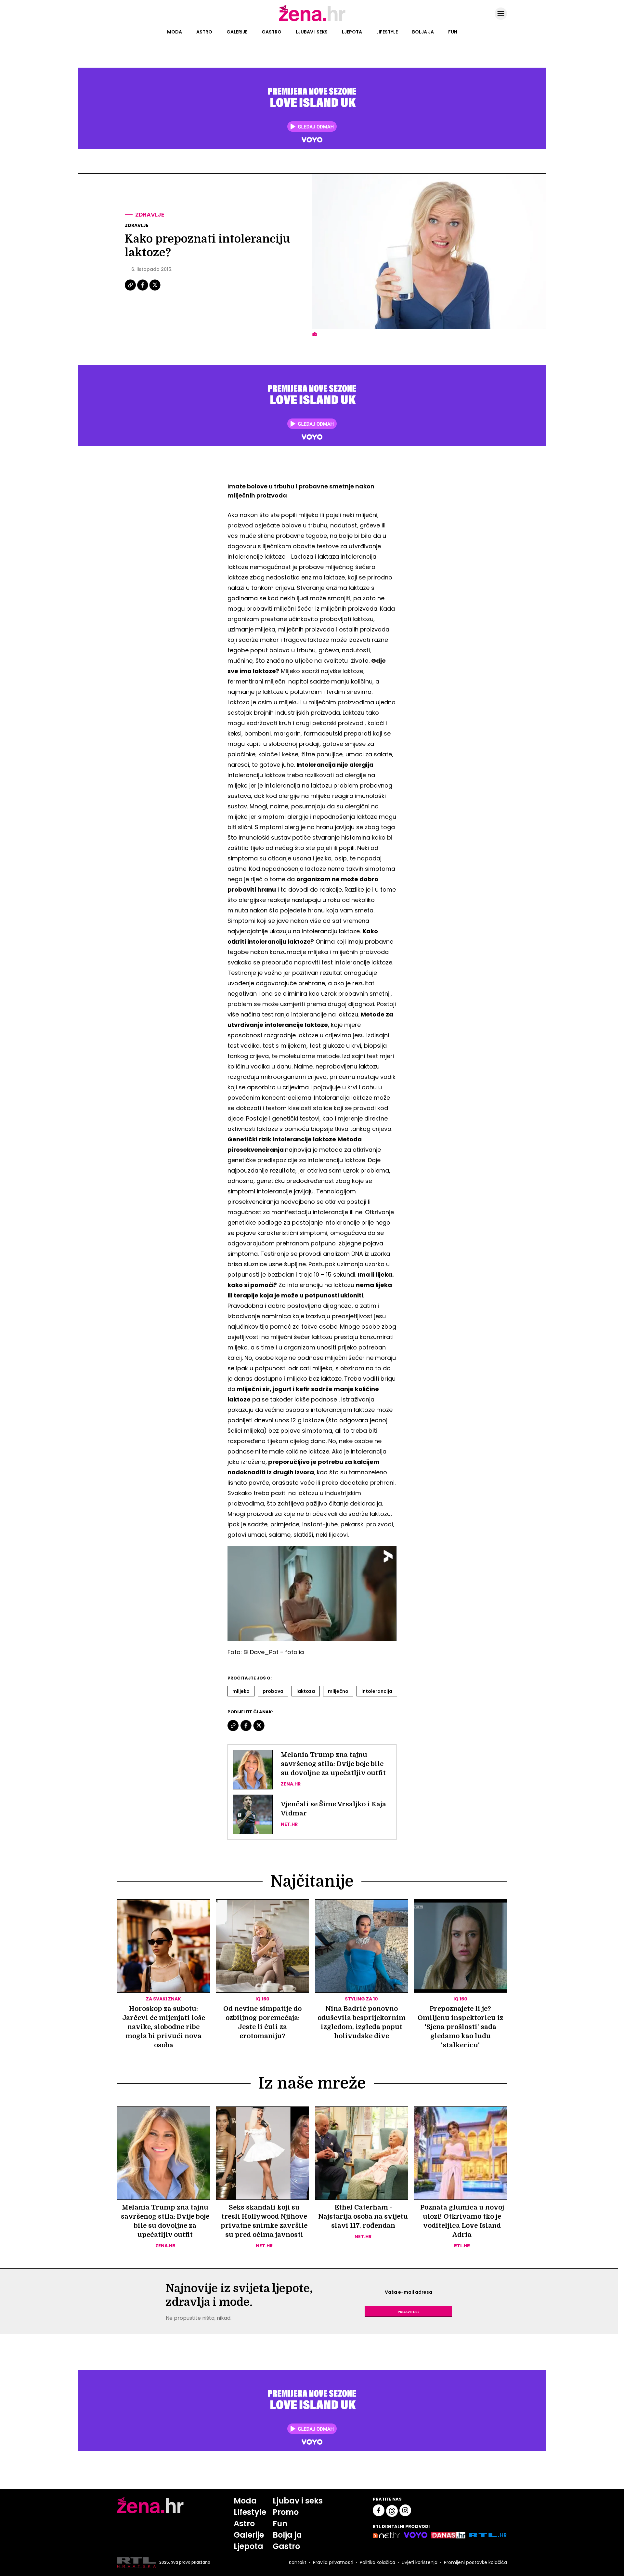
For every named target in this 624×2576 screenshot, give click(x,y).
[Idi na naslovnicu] (312, 20)
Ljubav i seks (312, 32)
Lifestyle (387, 32)
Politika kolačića (377, 2562)
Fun (453, 32)
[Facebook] (143, 290)
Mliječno (338, 1691)
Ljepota (352, 32)
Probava (273, 1691)
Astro (204, 32)
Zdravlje (150, 214)
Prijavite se (409, 2311)
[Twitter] (155, 290)
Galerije (237, 32)
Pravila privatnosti (333, 2562)
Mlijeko (241, 1691)
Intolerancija (377, 1691)
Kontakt (298, 2562)
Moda (175, 32)
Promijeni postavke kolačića (475, 2562)
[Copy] (131, 290)
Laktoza (306, 1691)
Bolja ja (423, 32)
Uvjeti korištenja (420, 2562)
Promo (286, 2512)
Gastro (272, 32)
